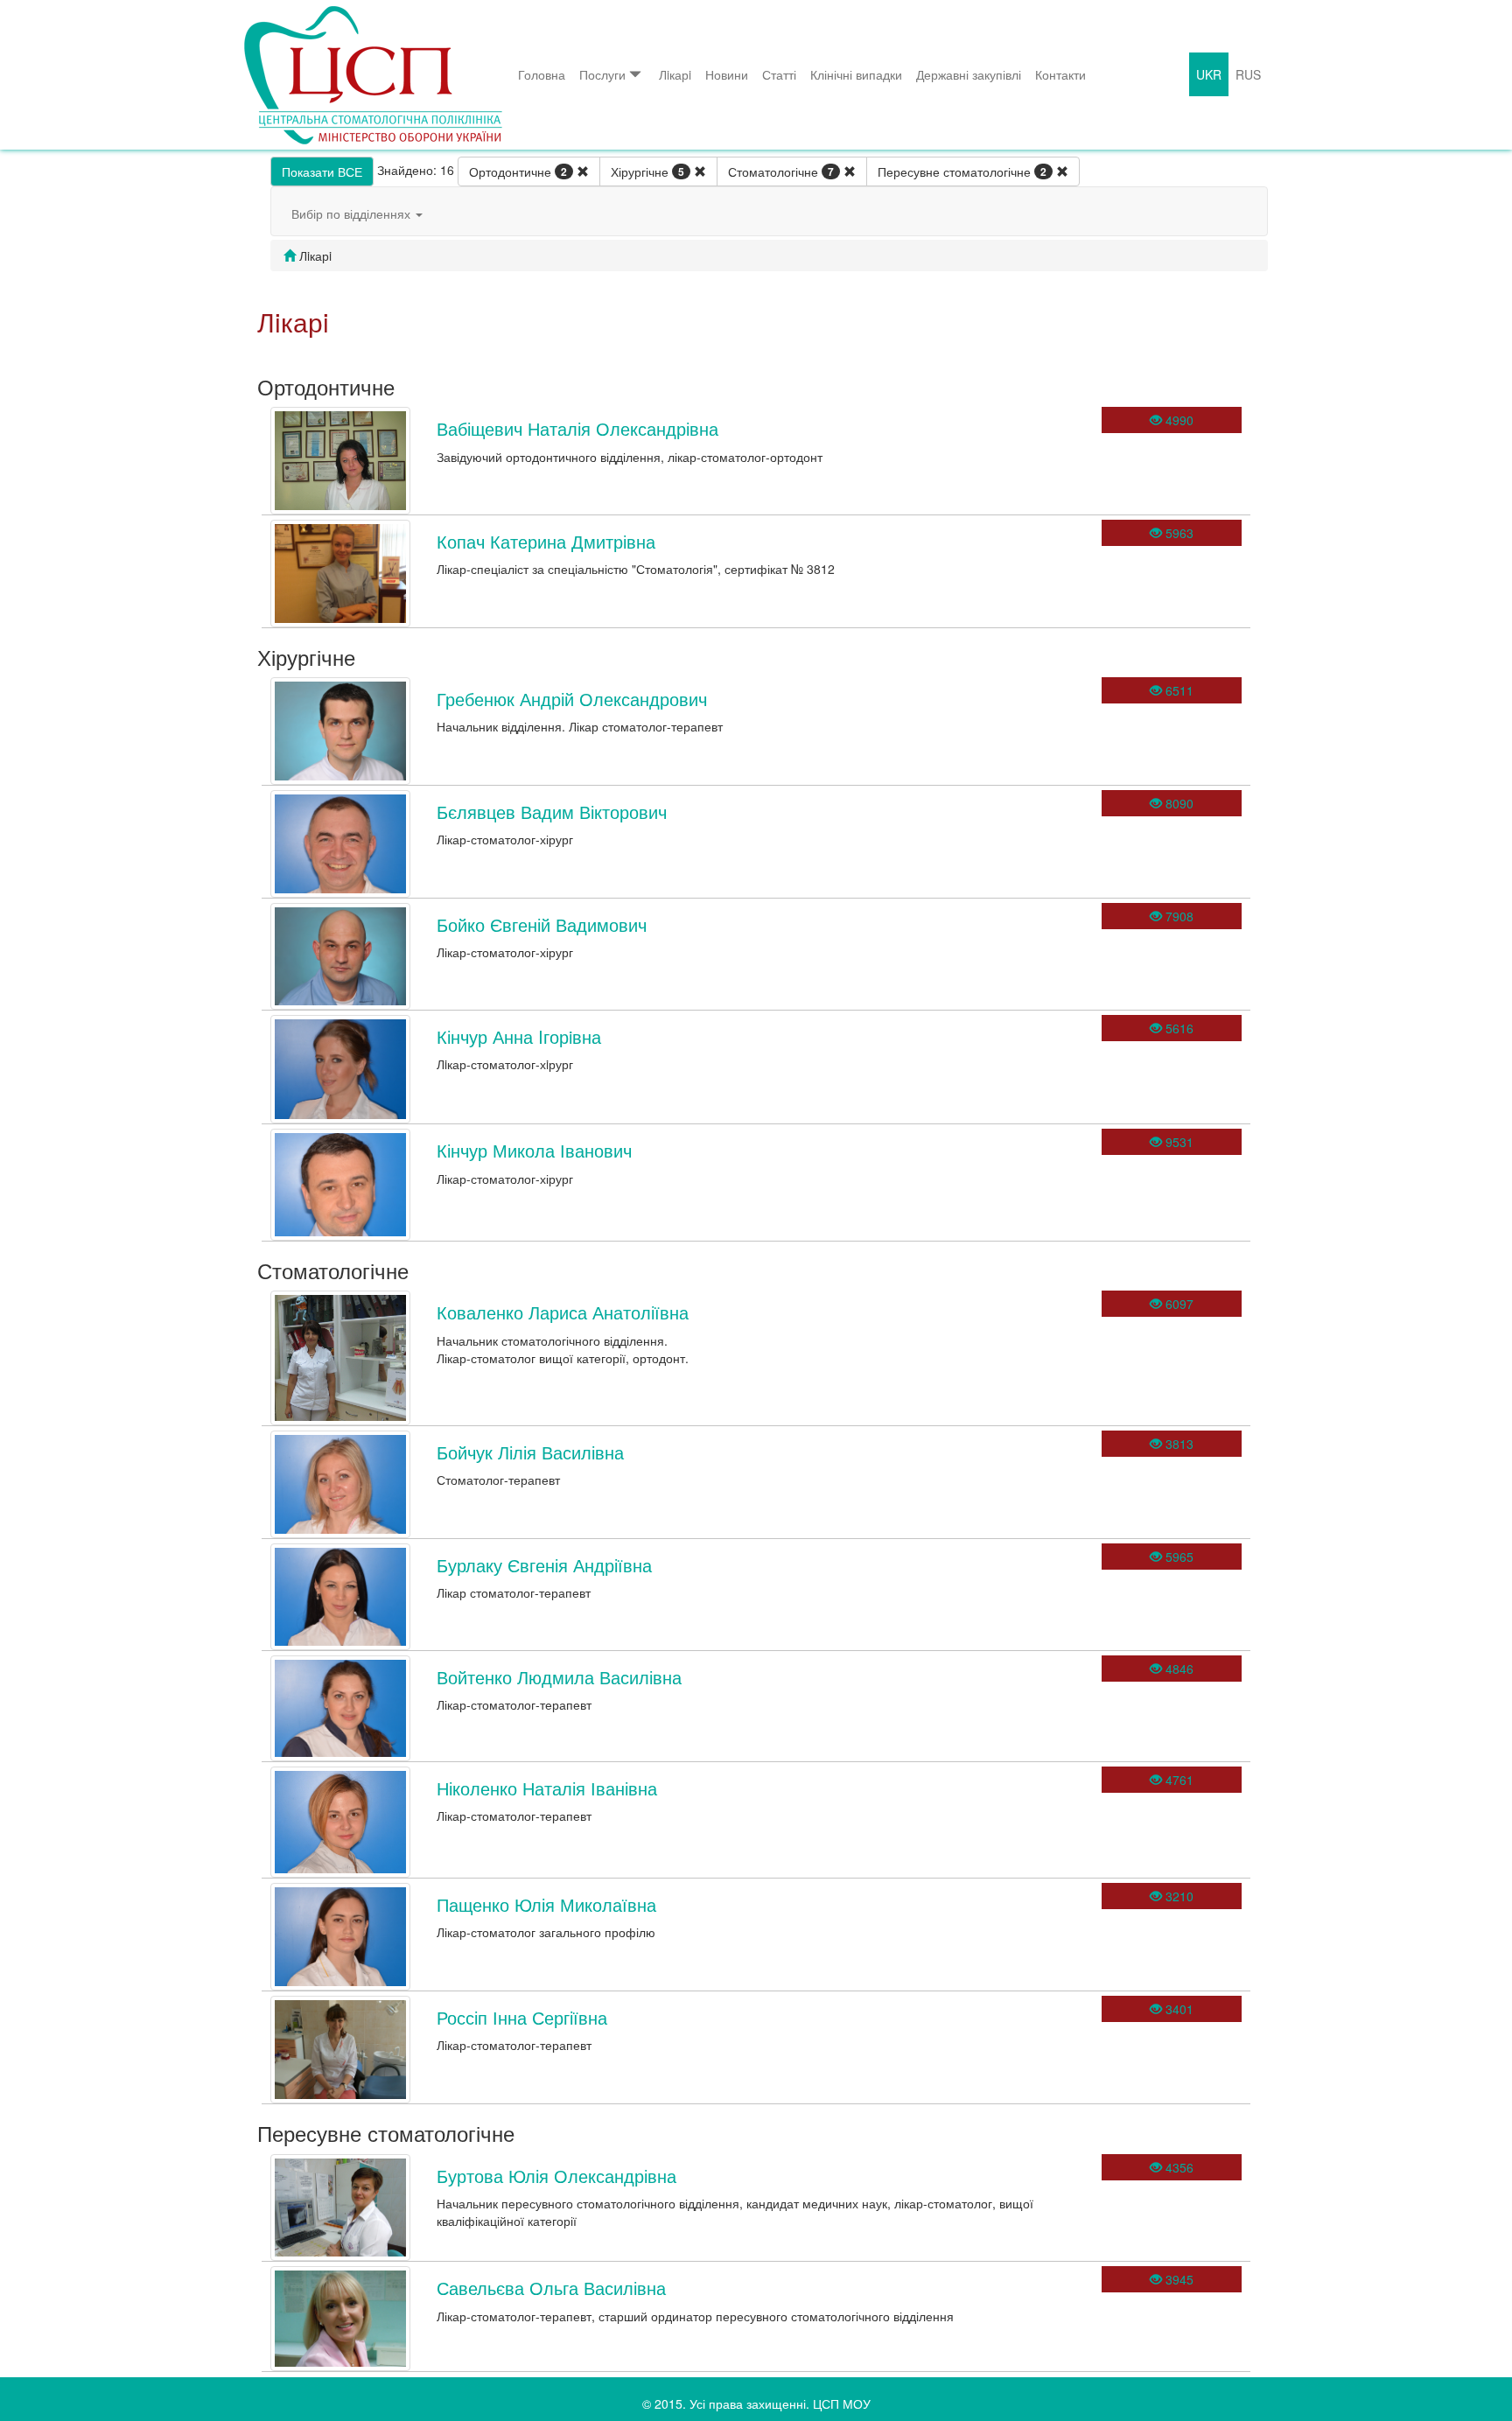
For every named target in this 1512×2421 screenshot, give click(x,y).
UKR (1209, 74)
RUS (1248, 74)
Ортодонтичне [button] (518, 171)
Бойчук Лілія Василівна (530, 1452)
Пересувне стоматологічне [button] (962, 171)
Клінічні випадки (856, 74)
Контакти (1060, 74)
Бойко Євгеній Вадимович (542, 924)
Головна (542, 74)
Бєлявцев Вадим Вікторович (552, 812)
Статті (779, 74)
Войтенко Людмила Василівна (559, 1677)
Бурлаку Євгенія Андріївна (544, 1565)
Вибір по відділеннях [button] (353, 213)
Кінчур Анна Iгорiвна (519, 1036)
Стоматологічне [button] (781, 171)
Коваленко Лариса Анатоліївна (563, 1312)
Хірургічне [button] (647, 171)
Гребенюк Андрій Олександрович (572, 699)
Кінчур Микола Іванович (534, 1150)
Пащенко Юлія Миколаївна (546, 1904)
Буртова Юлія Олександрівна (556, 2176)
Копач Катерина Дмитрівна (546, 541)
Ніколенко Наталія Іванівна (547, 1788)
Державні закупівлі (969, 74)
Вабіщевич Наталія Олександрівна (577, 428)
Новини (727, 74)
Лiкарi (675, 74)
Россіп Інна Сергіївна (522, 2017)
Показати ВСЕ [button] (322, 171)
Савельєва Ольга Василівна (551, 2288)
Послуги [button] (602, 74)
